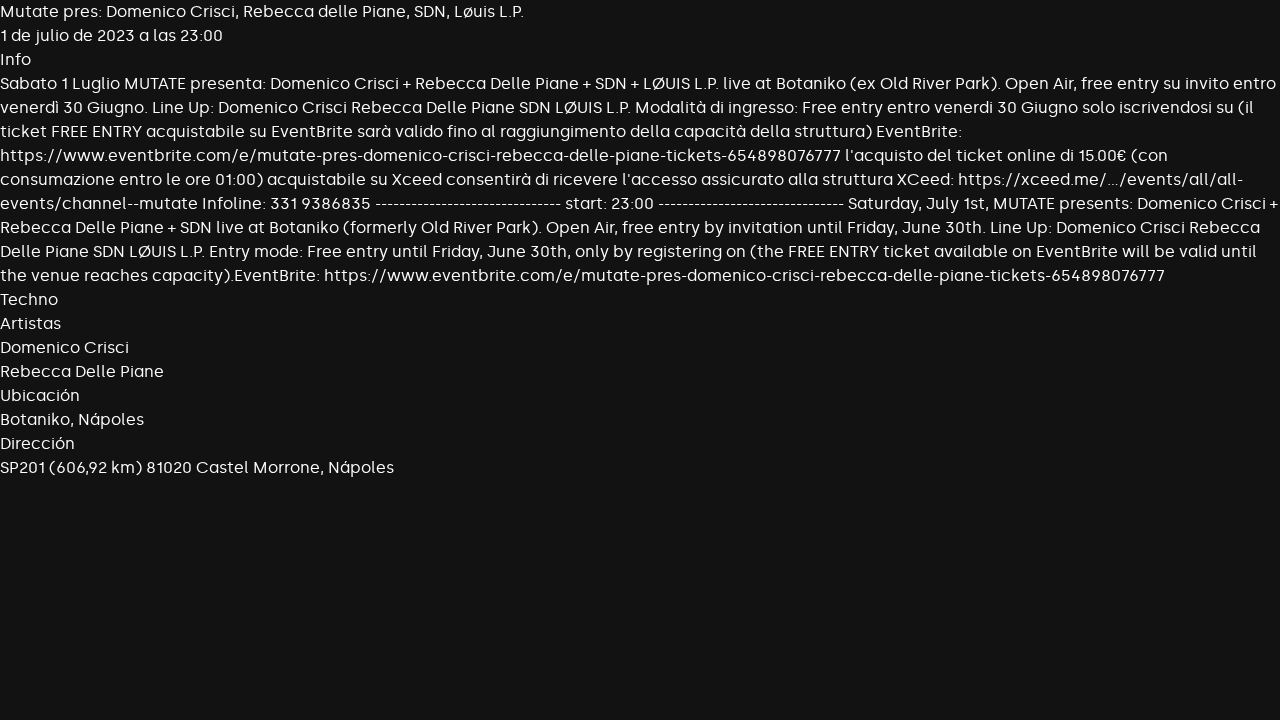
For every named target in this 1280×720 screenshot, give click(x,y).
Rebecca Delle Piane (82, 371)
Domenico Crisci (64, 347)
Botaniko (35, 419)
